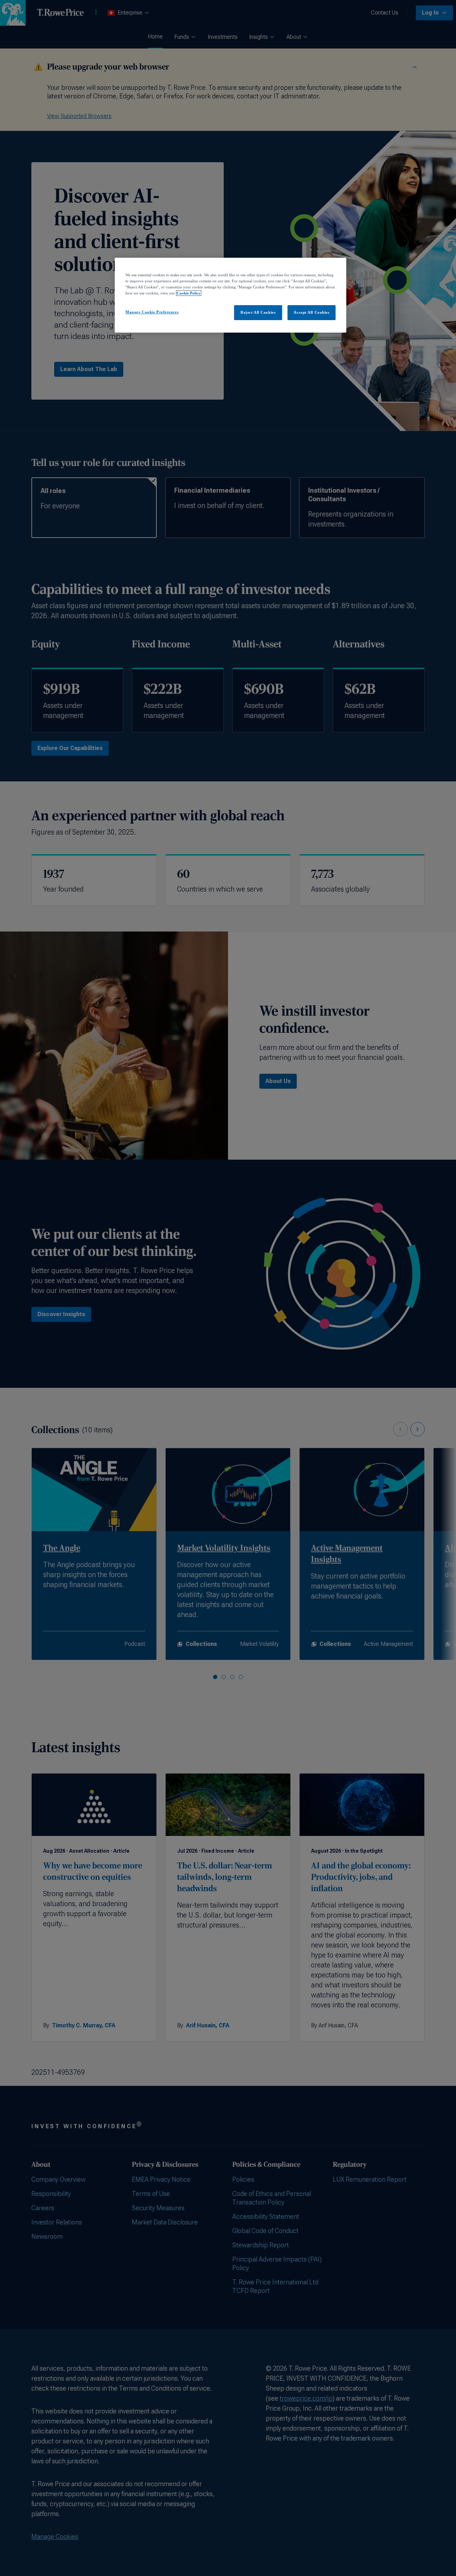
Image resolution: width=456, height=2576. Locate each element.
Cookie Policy (189, 293)
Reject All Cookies (258, 312)
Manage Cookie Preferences (152, 312)
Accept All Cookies (311, 312)
